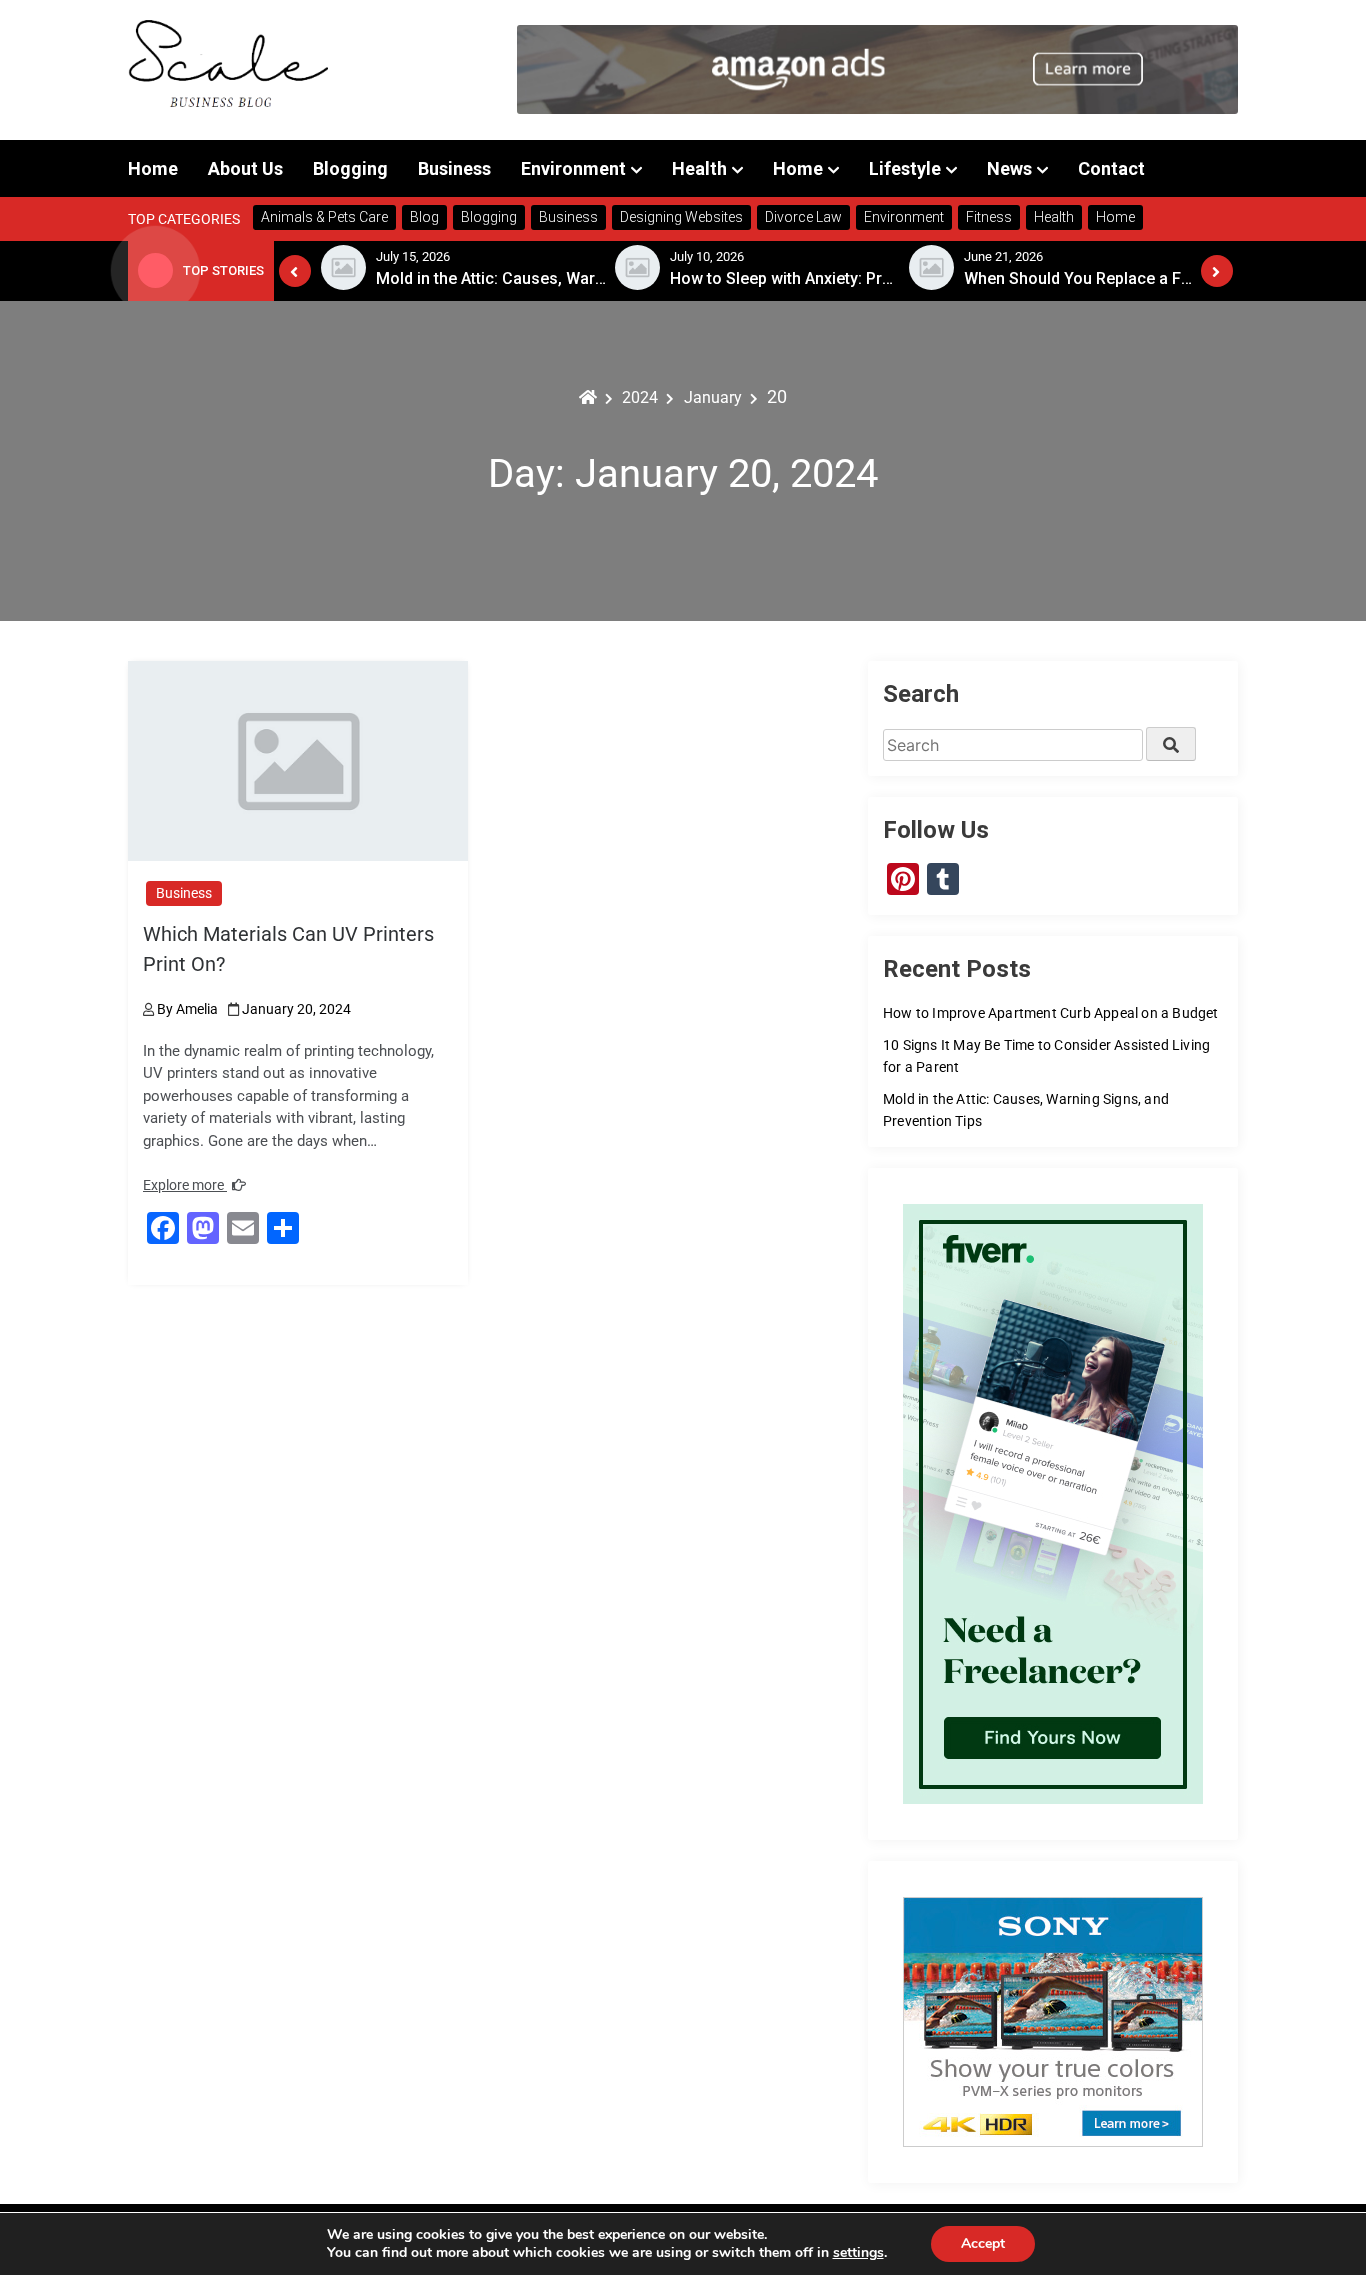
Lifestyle (905, 168)
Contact (1111, 168)
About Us (245, 168)
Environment (573, 168)
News (1009, 168)
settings (858, 2253)
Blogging (350, 168)
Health (699, 168)
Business (454, 168)
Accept (983, 2243)
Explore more (185, 1185)
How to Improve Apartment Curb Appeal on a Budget (1051, 1013)
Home (153, 168)
